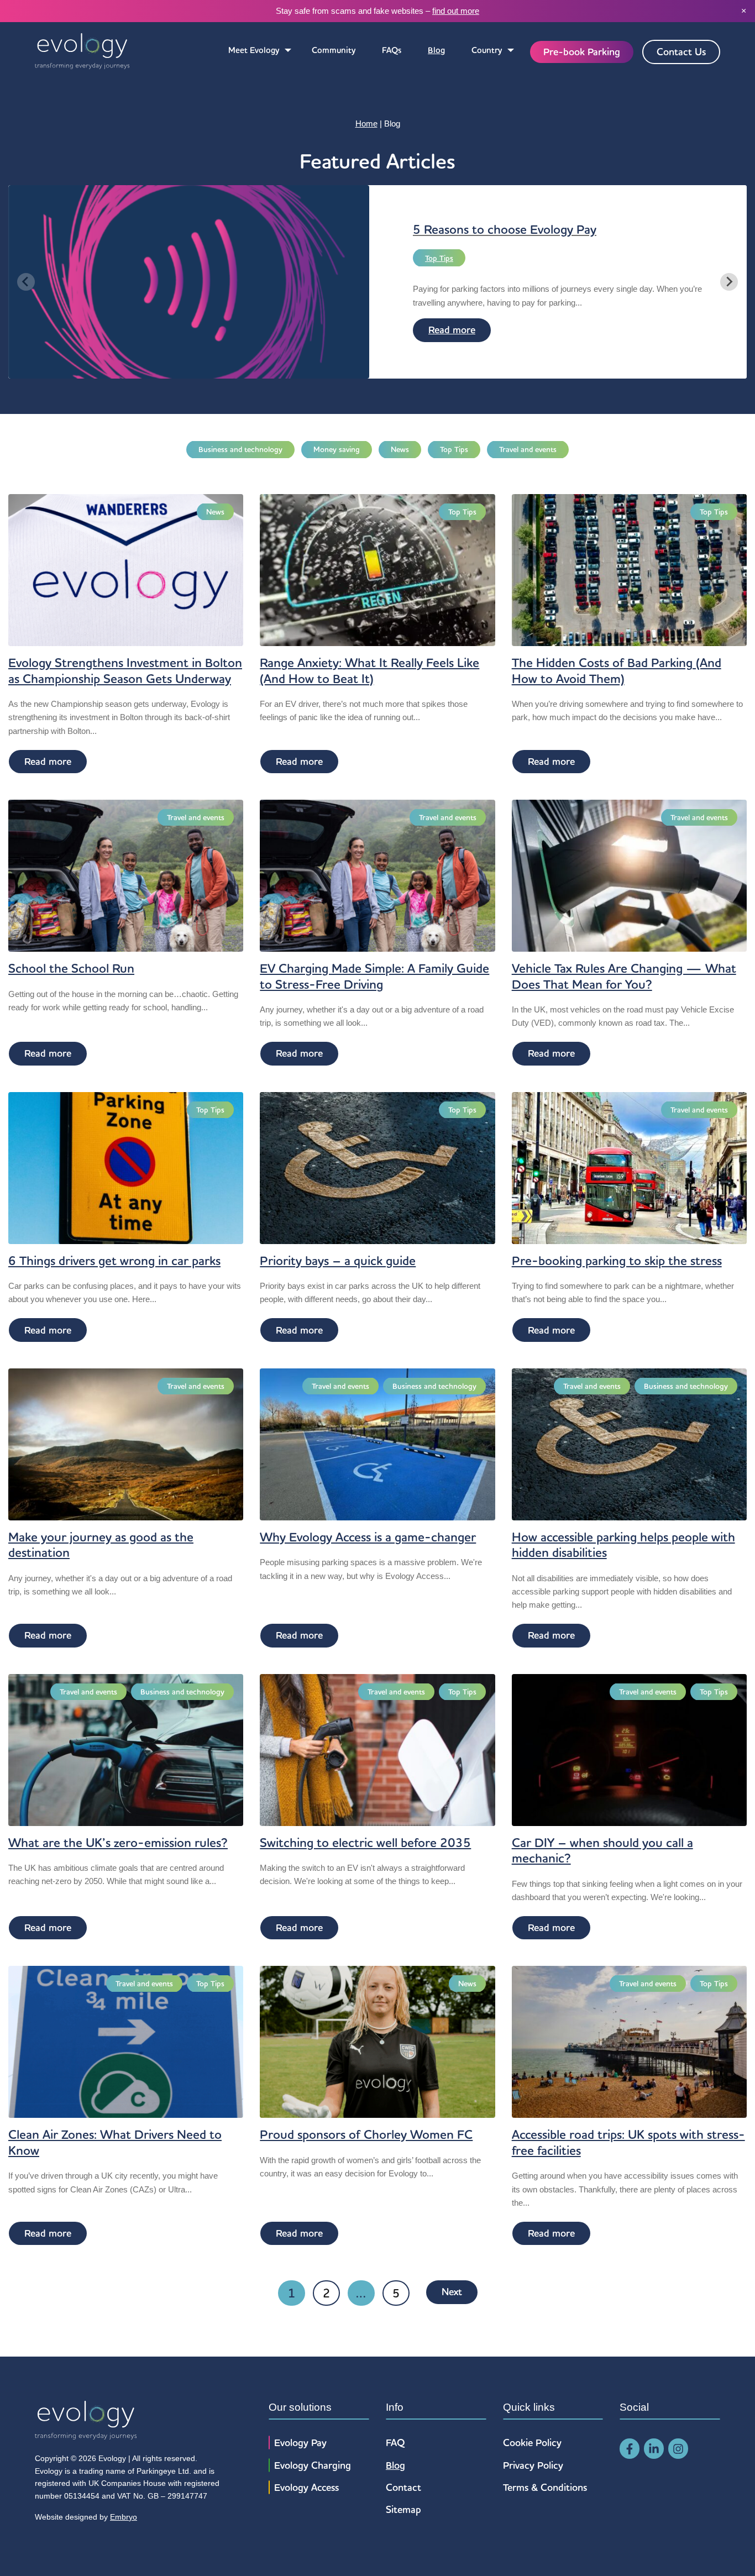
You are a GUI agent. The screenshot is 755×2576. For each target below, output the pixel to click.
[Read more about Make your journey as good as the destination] (126, 1443)
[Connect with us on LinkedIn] (654, 2449)
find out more (456, 11)
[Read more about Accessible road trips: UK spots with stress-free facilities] (629, 2041)
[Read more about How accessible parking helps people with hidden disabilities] (629, 1443)
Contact (403, 2487)
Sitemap (403, 2509)
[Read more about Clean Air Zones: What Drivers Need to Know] (126, 2041)
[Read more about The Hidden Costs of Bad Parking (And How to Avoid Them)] (629, 570)
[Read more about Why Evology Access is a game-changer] (377, 1443)
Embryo (124, 2517)
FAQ (395, 2443)
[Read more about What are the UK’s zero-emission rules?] (126, 1749)
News (400, 449)
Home (366, 124)
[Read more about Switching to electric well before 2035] (377, 1749)
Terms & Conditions (545, 2487)
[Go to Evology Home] (82, 52)
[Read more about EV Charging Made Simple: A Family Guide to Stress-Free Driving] (377, 875)
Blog (395, 2465)
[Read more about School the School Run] (126, 875)
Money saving (337, 449)
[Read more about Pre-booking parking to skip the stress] (629, 1167)
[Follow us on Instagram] (678, 2449)
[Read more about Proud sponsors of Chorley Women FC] (377, 2041)
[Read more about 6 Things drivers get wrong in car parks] (126, 1167)
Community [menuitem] (334, 50)
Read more (452, 330)
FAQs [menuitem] (392, 50)
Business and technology (240, 449)
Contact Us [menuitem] (681, 52)
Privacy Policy (533, 2465)
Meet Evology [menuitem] (254, 50)
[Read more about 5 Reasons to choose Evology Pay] (189, 371)
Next (452, 2292)
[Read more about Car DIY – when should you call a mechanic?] (629, 1749)
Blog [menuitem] (436, 50)
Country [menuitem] (487, 50)
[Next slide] (729, 282)
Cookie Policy (532, 2443)
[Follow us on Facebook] (630, 2449)
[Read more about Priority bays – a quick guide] (377, 1167)
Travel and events (528, 449)
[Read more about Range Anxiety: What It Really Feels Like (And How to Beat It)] (377, 570)
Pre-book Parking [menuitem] (582, 52)
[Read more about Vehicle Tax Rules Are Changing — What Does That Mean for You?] (629, 875)
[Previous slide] (26, 282)
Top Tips (439, 258)
